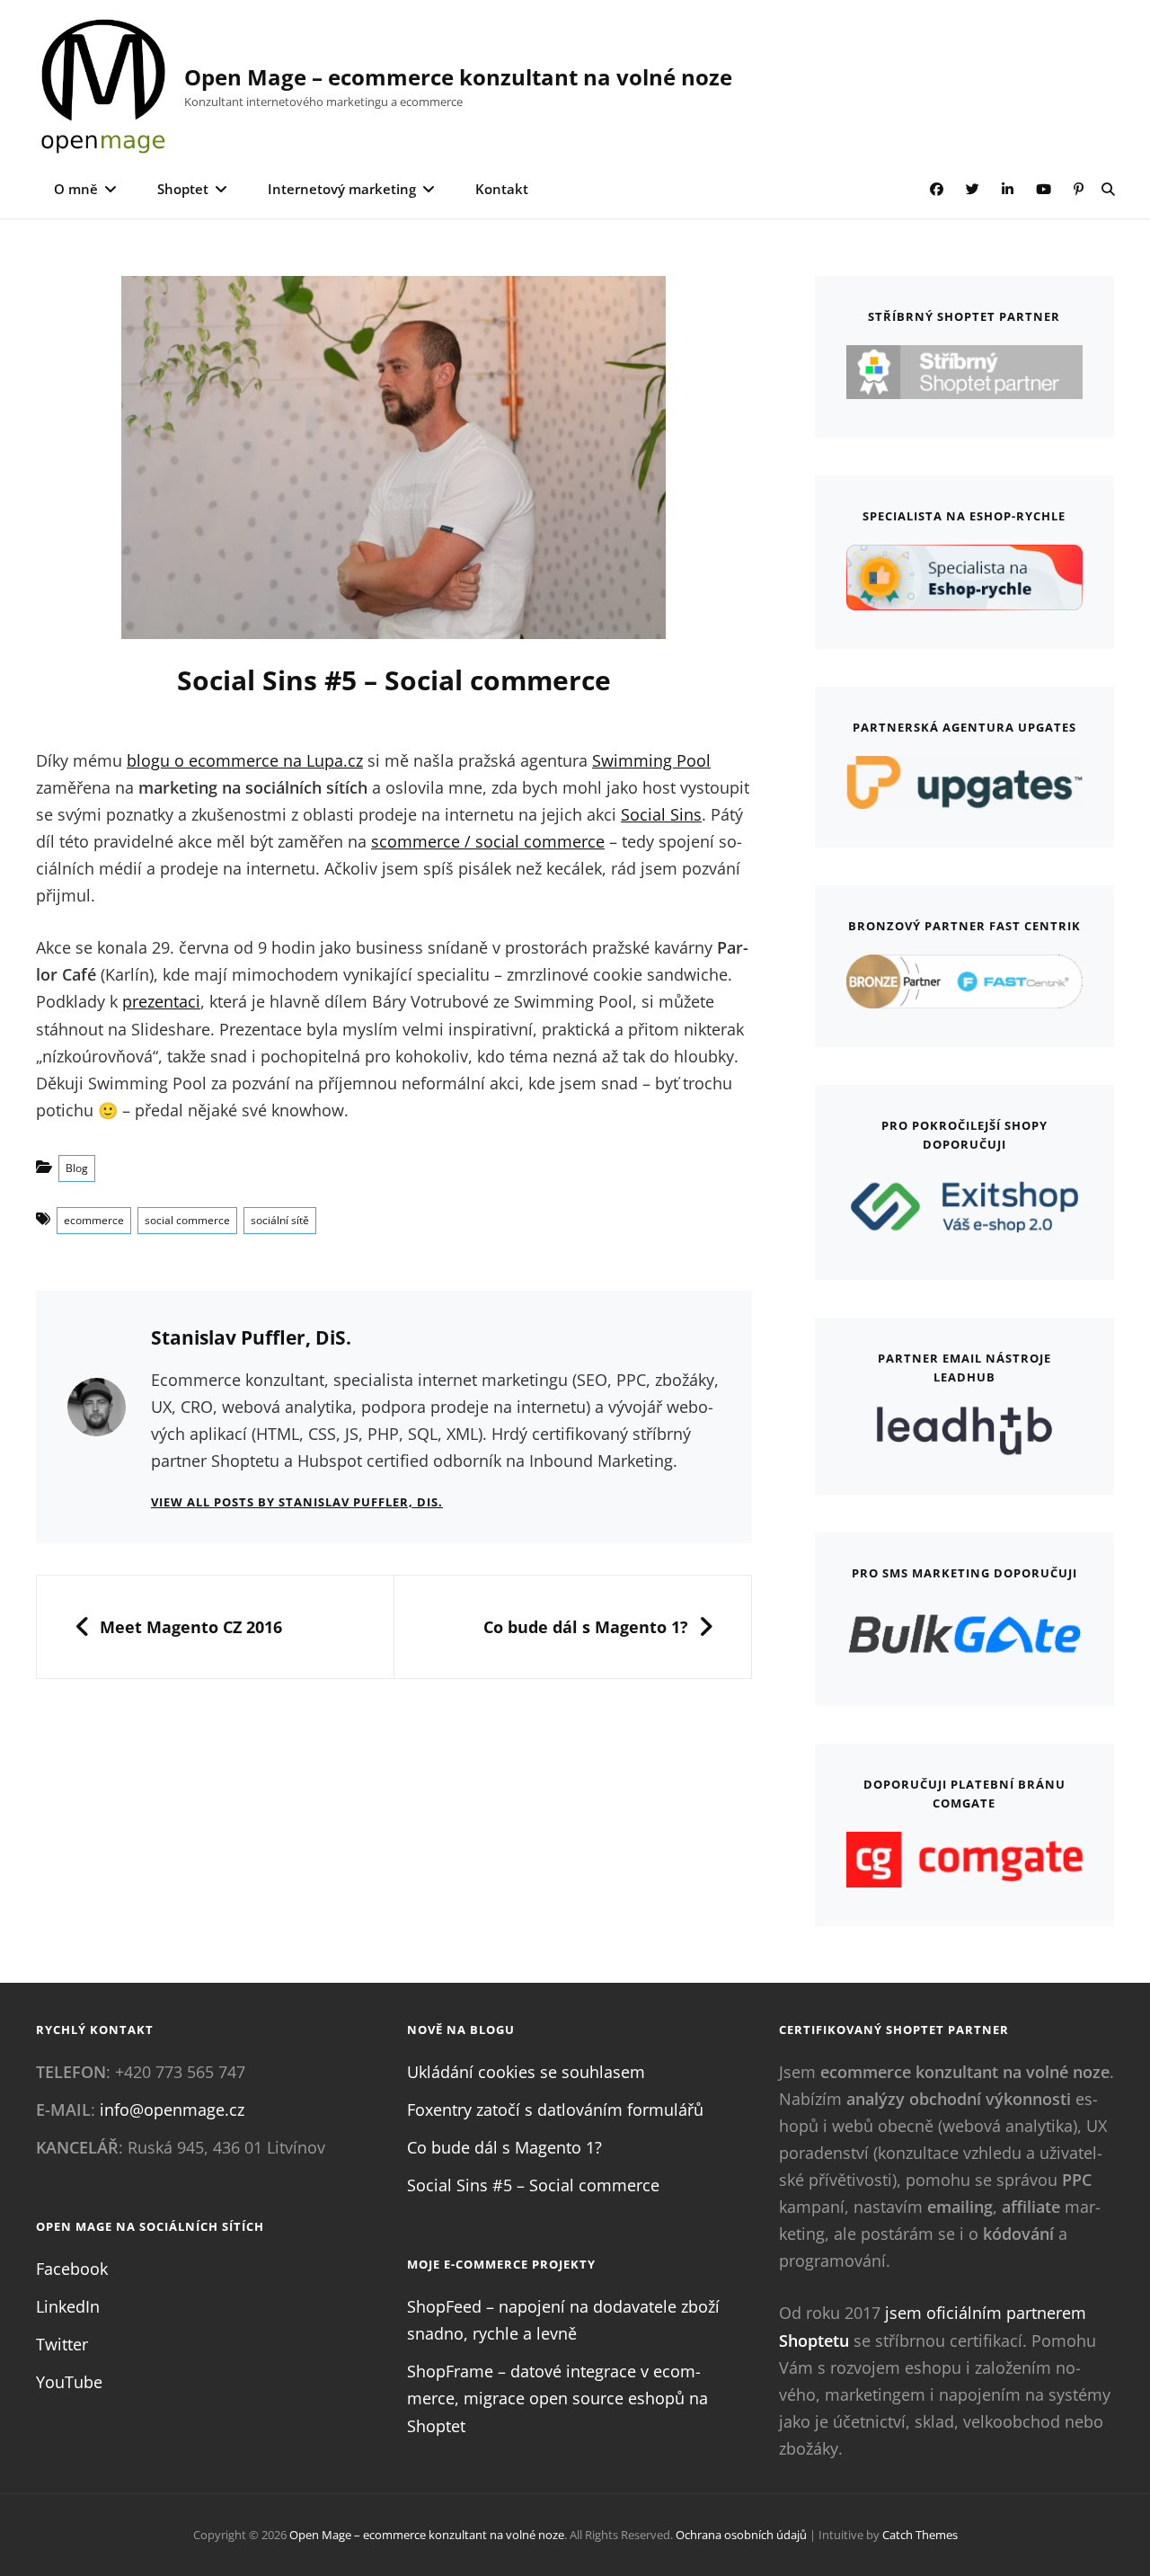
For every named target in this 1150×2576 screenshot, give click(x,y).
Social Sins (661, 814)
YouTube (69, 2382)
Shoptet (183, 189)
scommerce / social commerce (488, 841)
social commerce (187, 1220)
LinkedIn (68, 2306)
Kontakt (502, 189)
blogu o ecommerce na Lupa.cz (245, 760)
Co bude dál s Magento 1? (504, 2147)
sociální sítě (280, 1220)
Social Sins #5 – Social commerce (533, 2185)
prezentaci (161, 1001)
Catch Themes (920, 2535)
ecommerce (94, 1220)
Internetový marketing (342, 189)
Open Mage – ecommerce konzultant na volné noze (458, 77)
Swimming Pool (651, 760)
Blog (77, 1168)
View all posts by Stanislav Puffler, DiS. (297, 1502)
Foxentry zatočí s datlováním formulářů (555, 2110)
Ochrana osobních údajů (741, 2535)
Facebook (72, 2269)
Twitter (62, 2344)
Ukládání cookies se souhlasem (526, 2072)
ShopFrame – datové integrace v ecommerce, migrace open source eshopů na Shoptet (557, 2398)
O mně (76, 189)
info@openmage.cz (172, 2110)
